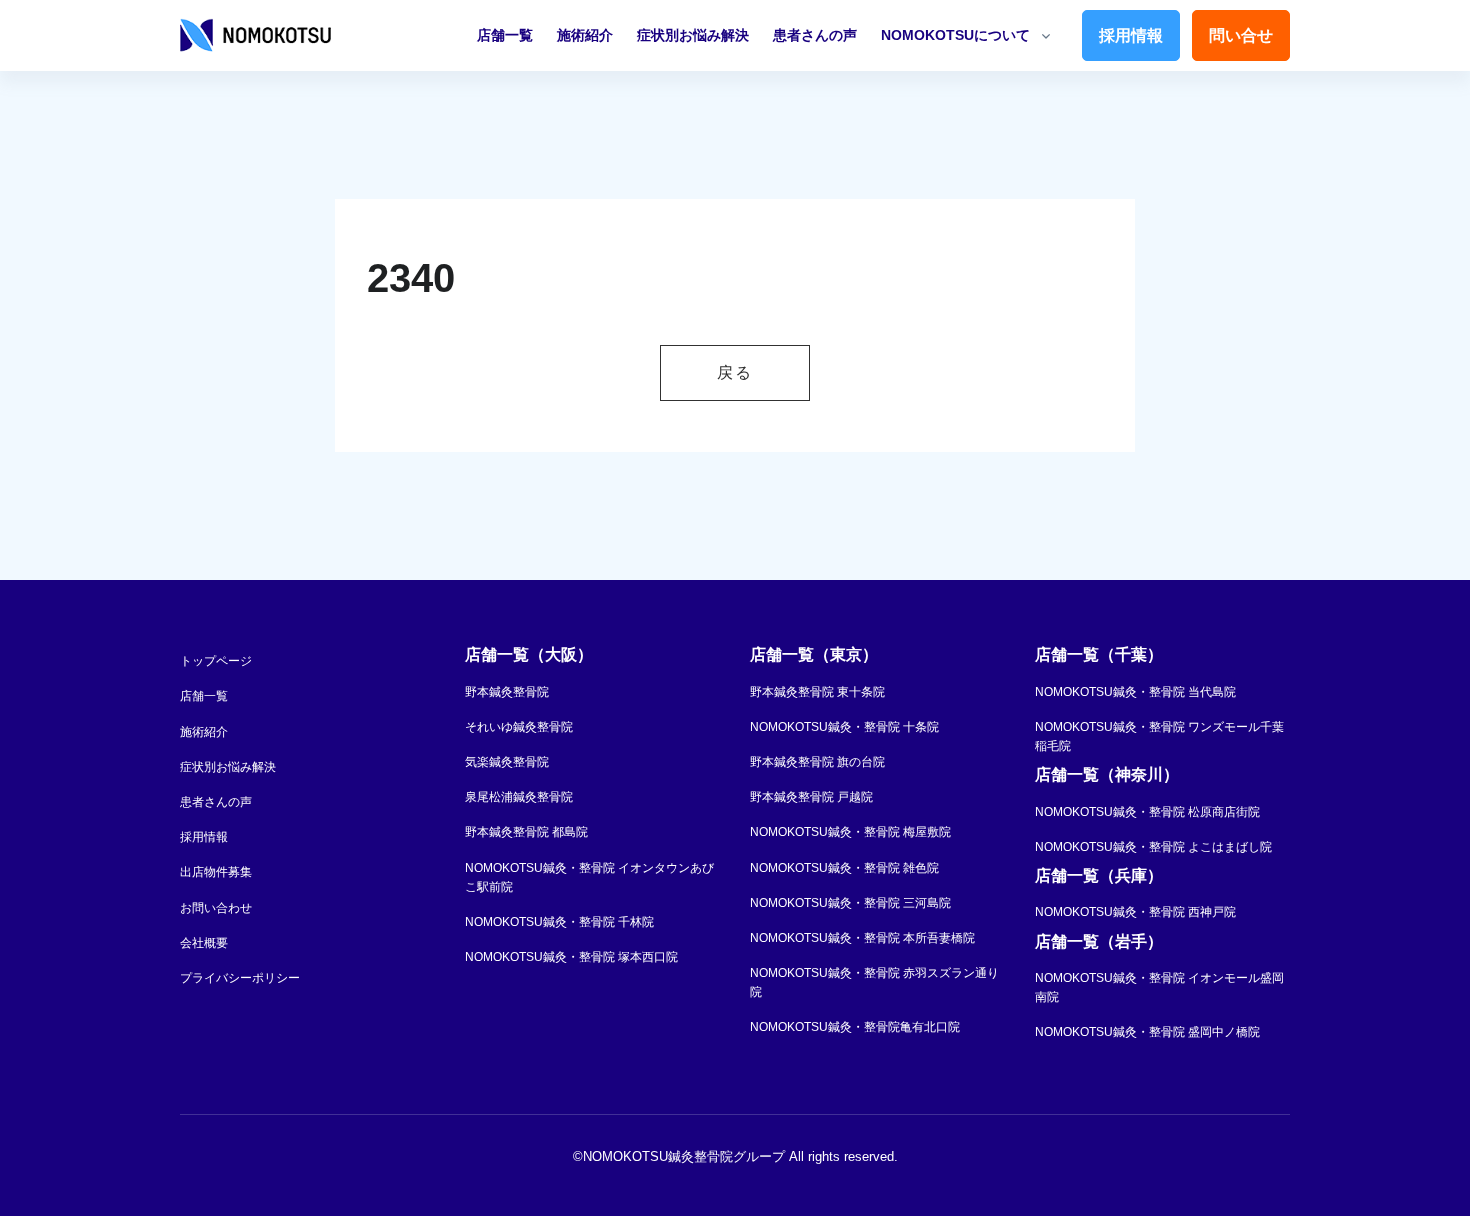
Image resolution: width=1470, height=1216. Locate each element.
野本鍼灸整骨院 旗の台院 (817, 762)
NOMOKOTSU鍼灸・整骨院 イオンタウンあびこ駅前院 (589, 877)
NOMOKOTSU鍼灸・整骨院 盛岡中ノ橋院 (1147, 1032)
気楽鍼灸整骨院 (507, 762)
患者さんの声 (815, 35)
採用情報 (1131, 35)
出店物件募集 (216, 872)
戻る (734, 372)
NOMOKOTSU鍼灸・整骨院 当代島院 (1135, 692)
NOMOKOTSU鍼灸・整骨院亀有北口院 (855, 1027)
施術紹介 (585, 35)
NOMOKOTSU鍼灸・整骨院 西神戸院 (1135, 912)
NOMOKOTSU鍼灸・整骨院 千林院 (559, 922)
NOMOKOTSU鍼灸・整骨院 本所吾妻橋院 (862, 938)
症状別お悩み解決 (693, 35)
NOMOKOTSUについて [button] (955, 35)
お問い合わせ (216, 908)
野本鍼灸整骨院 (507, 692)
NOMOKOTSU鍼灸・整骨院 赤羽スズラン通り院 (874, 982)
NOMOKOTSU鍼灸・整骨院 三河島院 (850, 903)
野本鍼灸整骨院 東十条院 (817, 692)
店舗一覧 (505, 35)
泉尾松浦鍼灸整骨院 (519, 797)
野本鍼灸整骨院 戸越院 (811, 797)
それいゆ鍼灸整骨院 (519, 727)
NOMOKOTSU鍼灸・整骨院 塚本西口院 (571, 957)
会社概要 (204, 943)
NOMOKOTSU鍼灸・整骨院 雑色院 (844, 868)
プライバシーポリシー (240, 978)
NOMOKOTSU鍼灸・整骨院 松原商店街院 (1147, 812)
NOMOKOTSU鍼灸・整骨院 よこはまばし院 (1153, 847)
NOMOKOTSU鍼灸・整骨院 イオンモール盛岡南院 (1159, 987)
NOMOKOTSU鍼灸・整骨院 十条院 (844, 727)
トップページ (216, 661)
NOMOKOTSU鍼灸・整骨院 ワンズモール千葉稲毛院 (1159, 736)
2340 (411, 278)
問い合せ (1241, 35)
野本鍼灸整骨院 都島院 (526, 832)
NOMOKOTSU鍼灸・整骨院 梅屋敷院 (850, 832)
